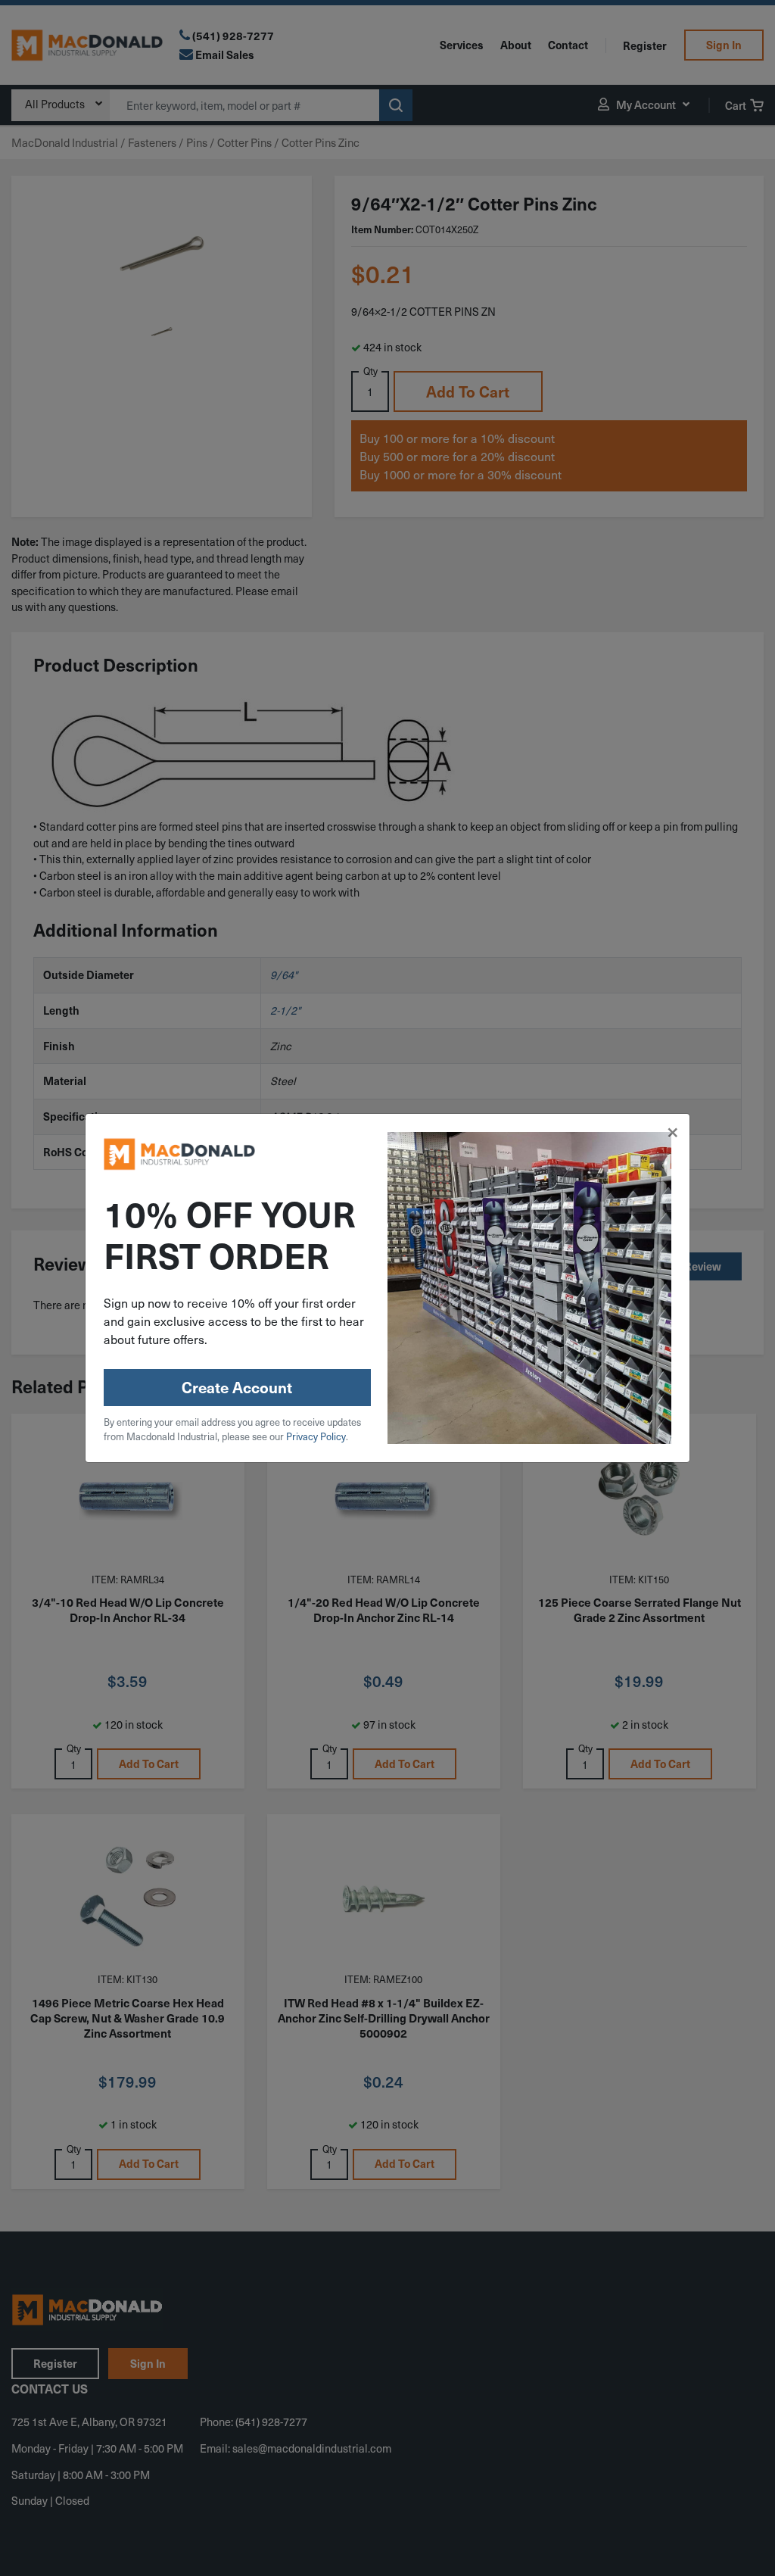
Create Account (237, 1387)
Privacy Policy (316, 1436)
